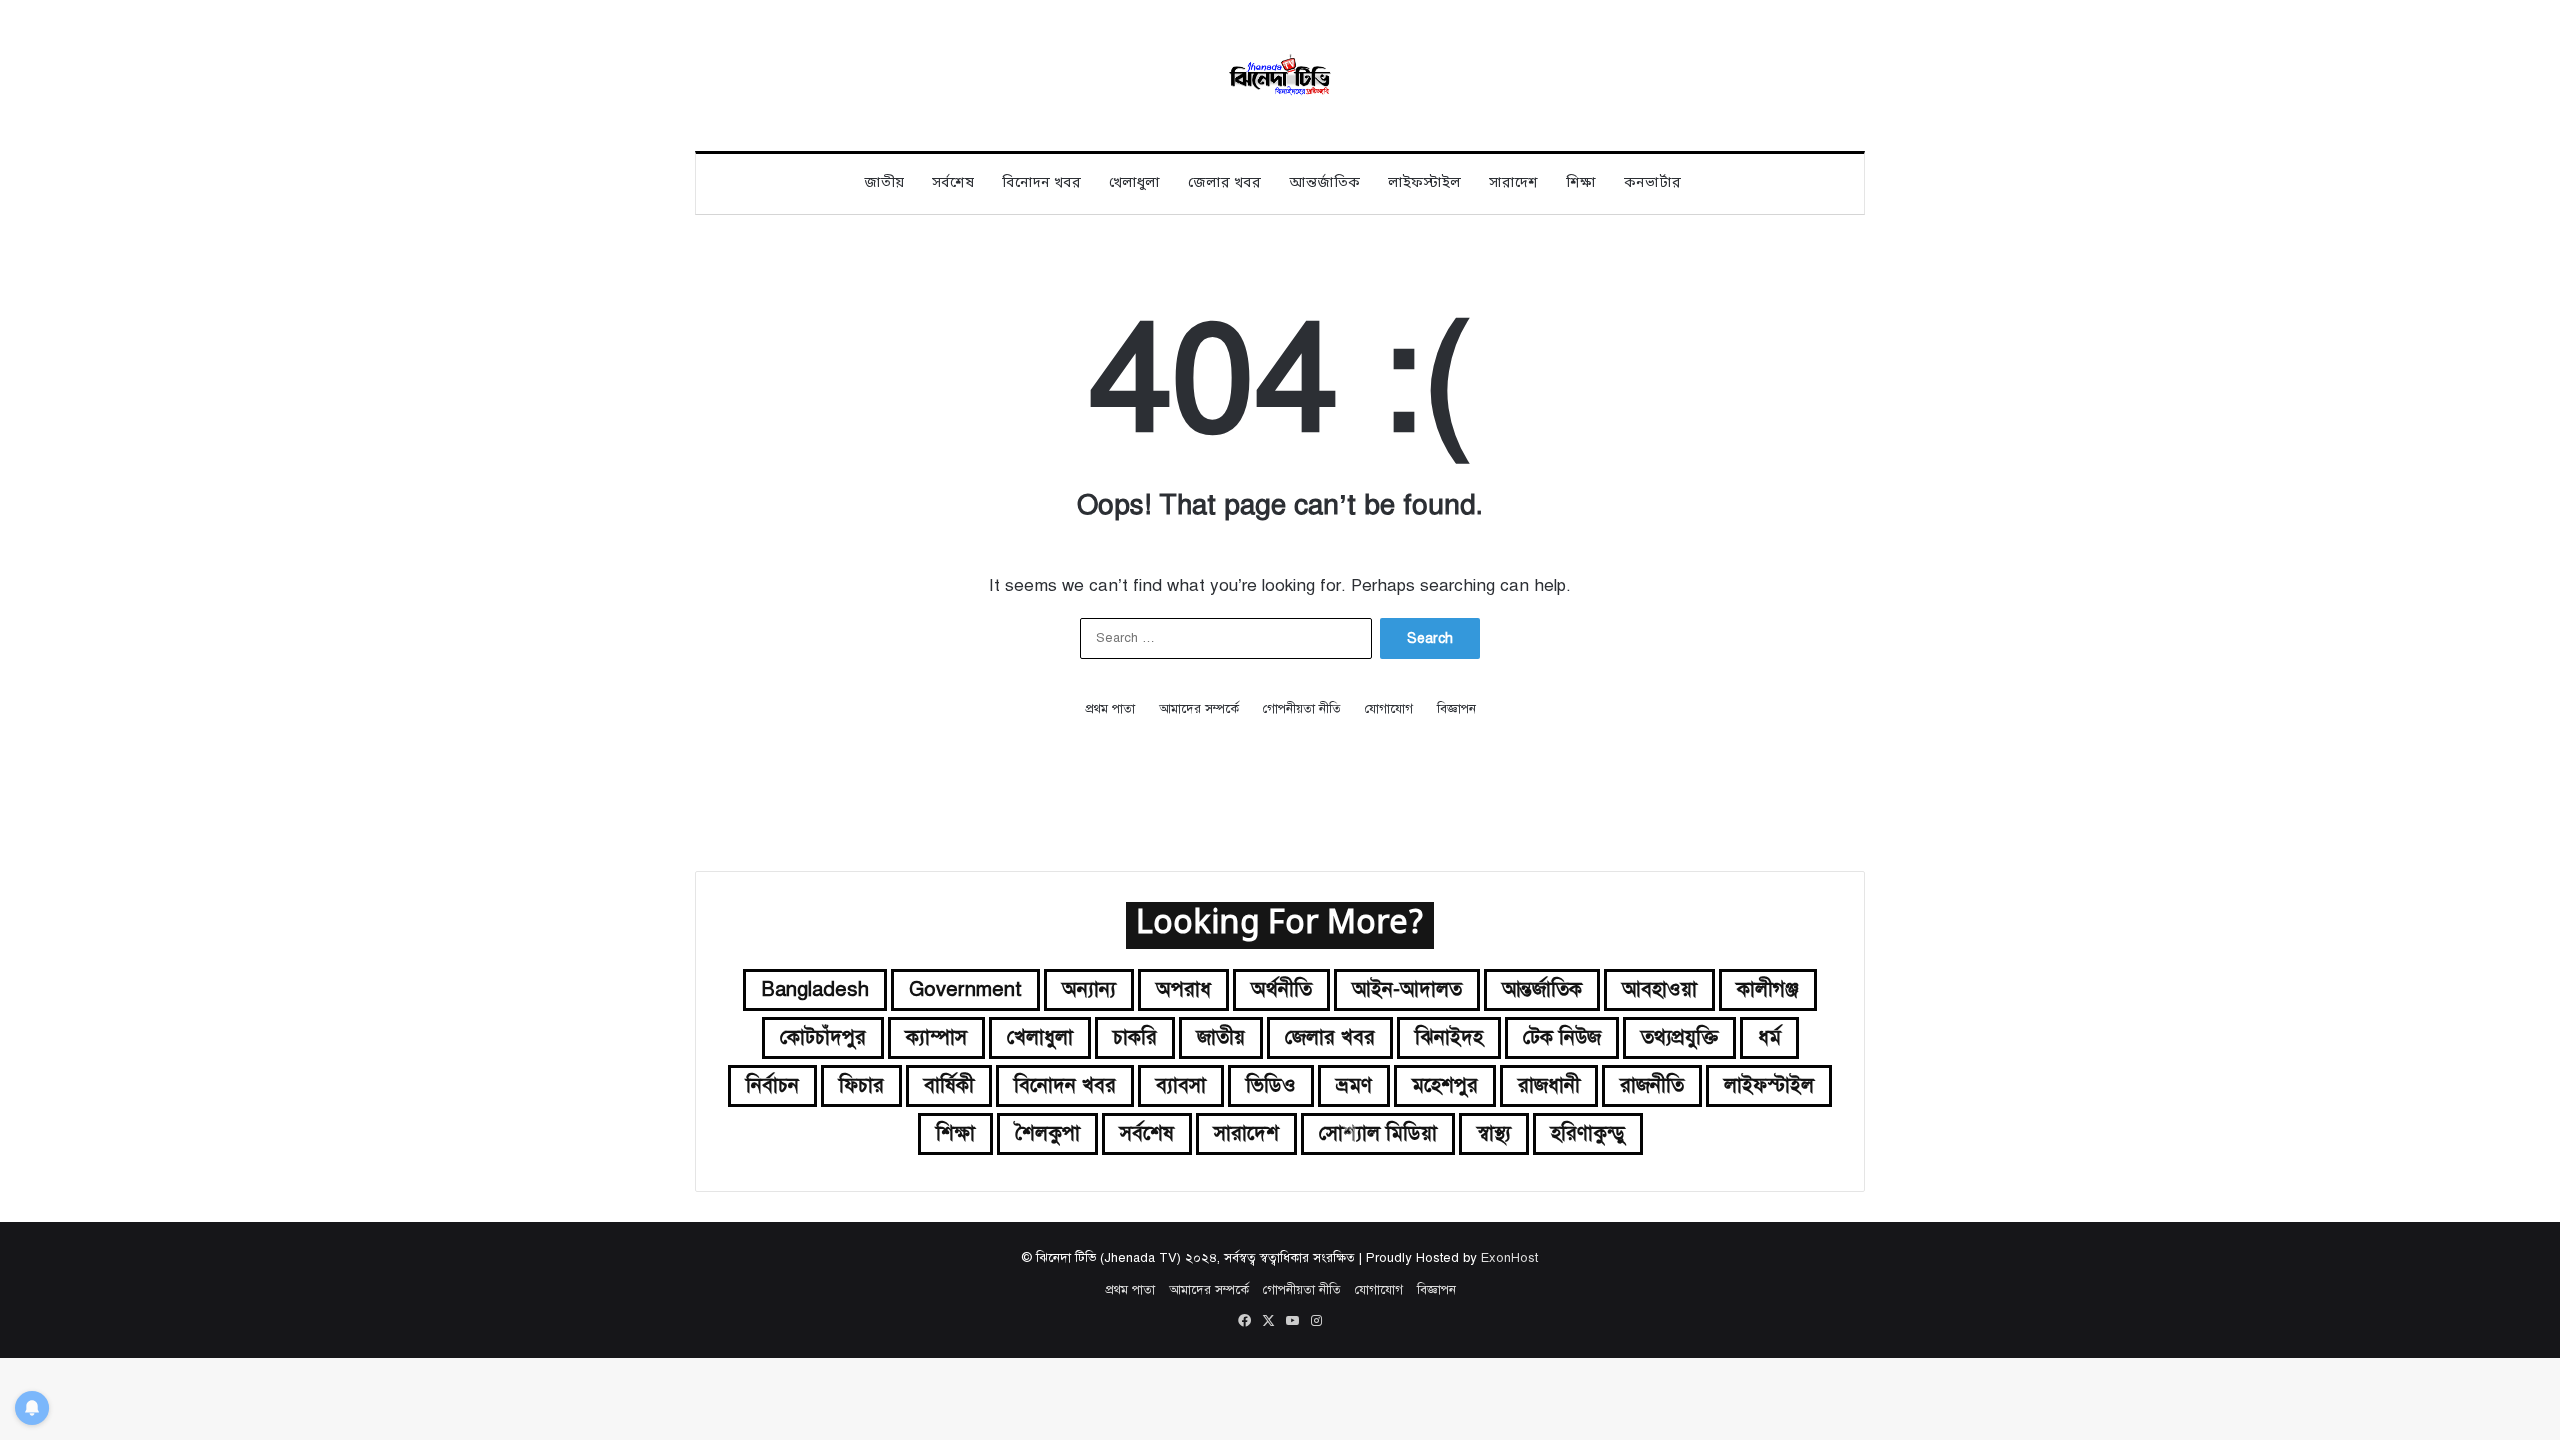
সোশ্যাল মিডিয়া (1378, 1133)
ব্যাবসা (1181, 1085)
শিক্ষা (1581, 183)
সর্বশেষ (953, 183)
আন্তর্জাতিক (1324, 183)
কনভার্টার (1652, 183)
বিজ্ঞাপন (1456, 709)
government (965, 989)
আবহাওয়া (1659, 989)
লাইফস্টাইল (1424, 183)
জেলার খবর (1224, 183)
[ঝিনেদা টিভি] (1279, 75)
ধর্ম (1769, 1037)
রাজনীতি (1652, 1085)
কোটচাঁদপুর (823, 1037)
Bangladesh (815, 989)
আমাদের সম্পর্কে (1199, 709)
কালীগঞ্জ (1768, 989)
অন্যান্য (1089, 989)
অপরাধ (1183, 989)
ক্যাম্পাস (936, 1037)
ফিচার (861, 1085)
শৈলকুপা (1047, 1133)
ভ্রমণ (1354, 1085)
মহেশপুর (1445, 1085)
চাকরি (1135, 1037)
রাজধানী (1549, 1085)
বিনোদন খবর (1041, 183)
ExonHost (1509, 1258)
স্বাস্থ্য (1494, 1133)
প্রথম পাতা (1110, 709)
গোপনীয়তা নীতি (1302, 709)
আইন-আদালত (1407, 989)
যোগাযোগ (1389, 709)
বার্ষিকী (949, 1085)
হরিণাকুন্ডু (1588, 1133)
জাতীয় (884, 183)
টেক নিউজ (1562, 1037)
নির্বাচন (772, 1085)
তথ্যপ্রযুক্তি (1679, 1037)
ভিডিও (1271, 1085)
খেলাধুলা (1134, 183)
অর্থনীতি (1281, 989)
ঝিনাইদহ (1449, 1037)
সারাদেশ (1513, 183)
